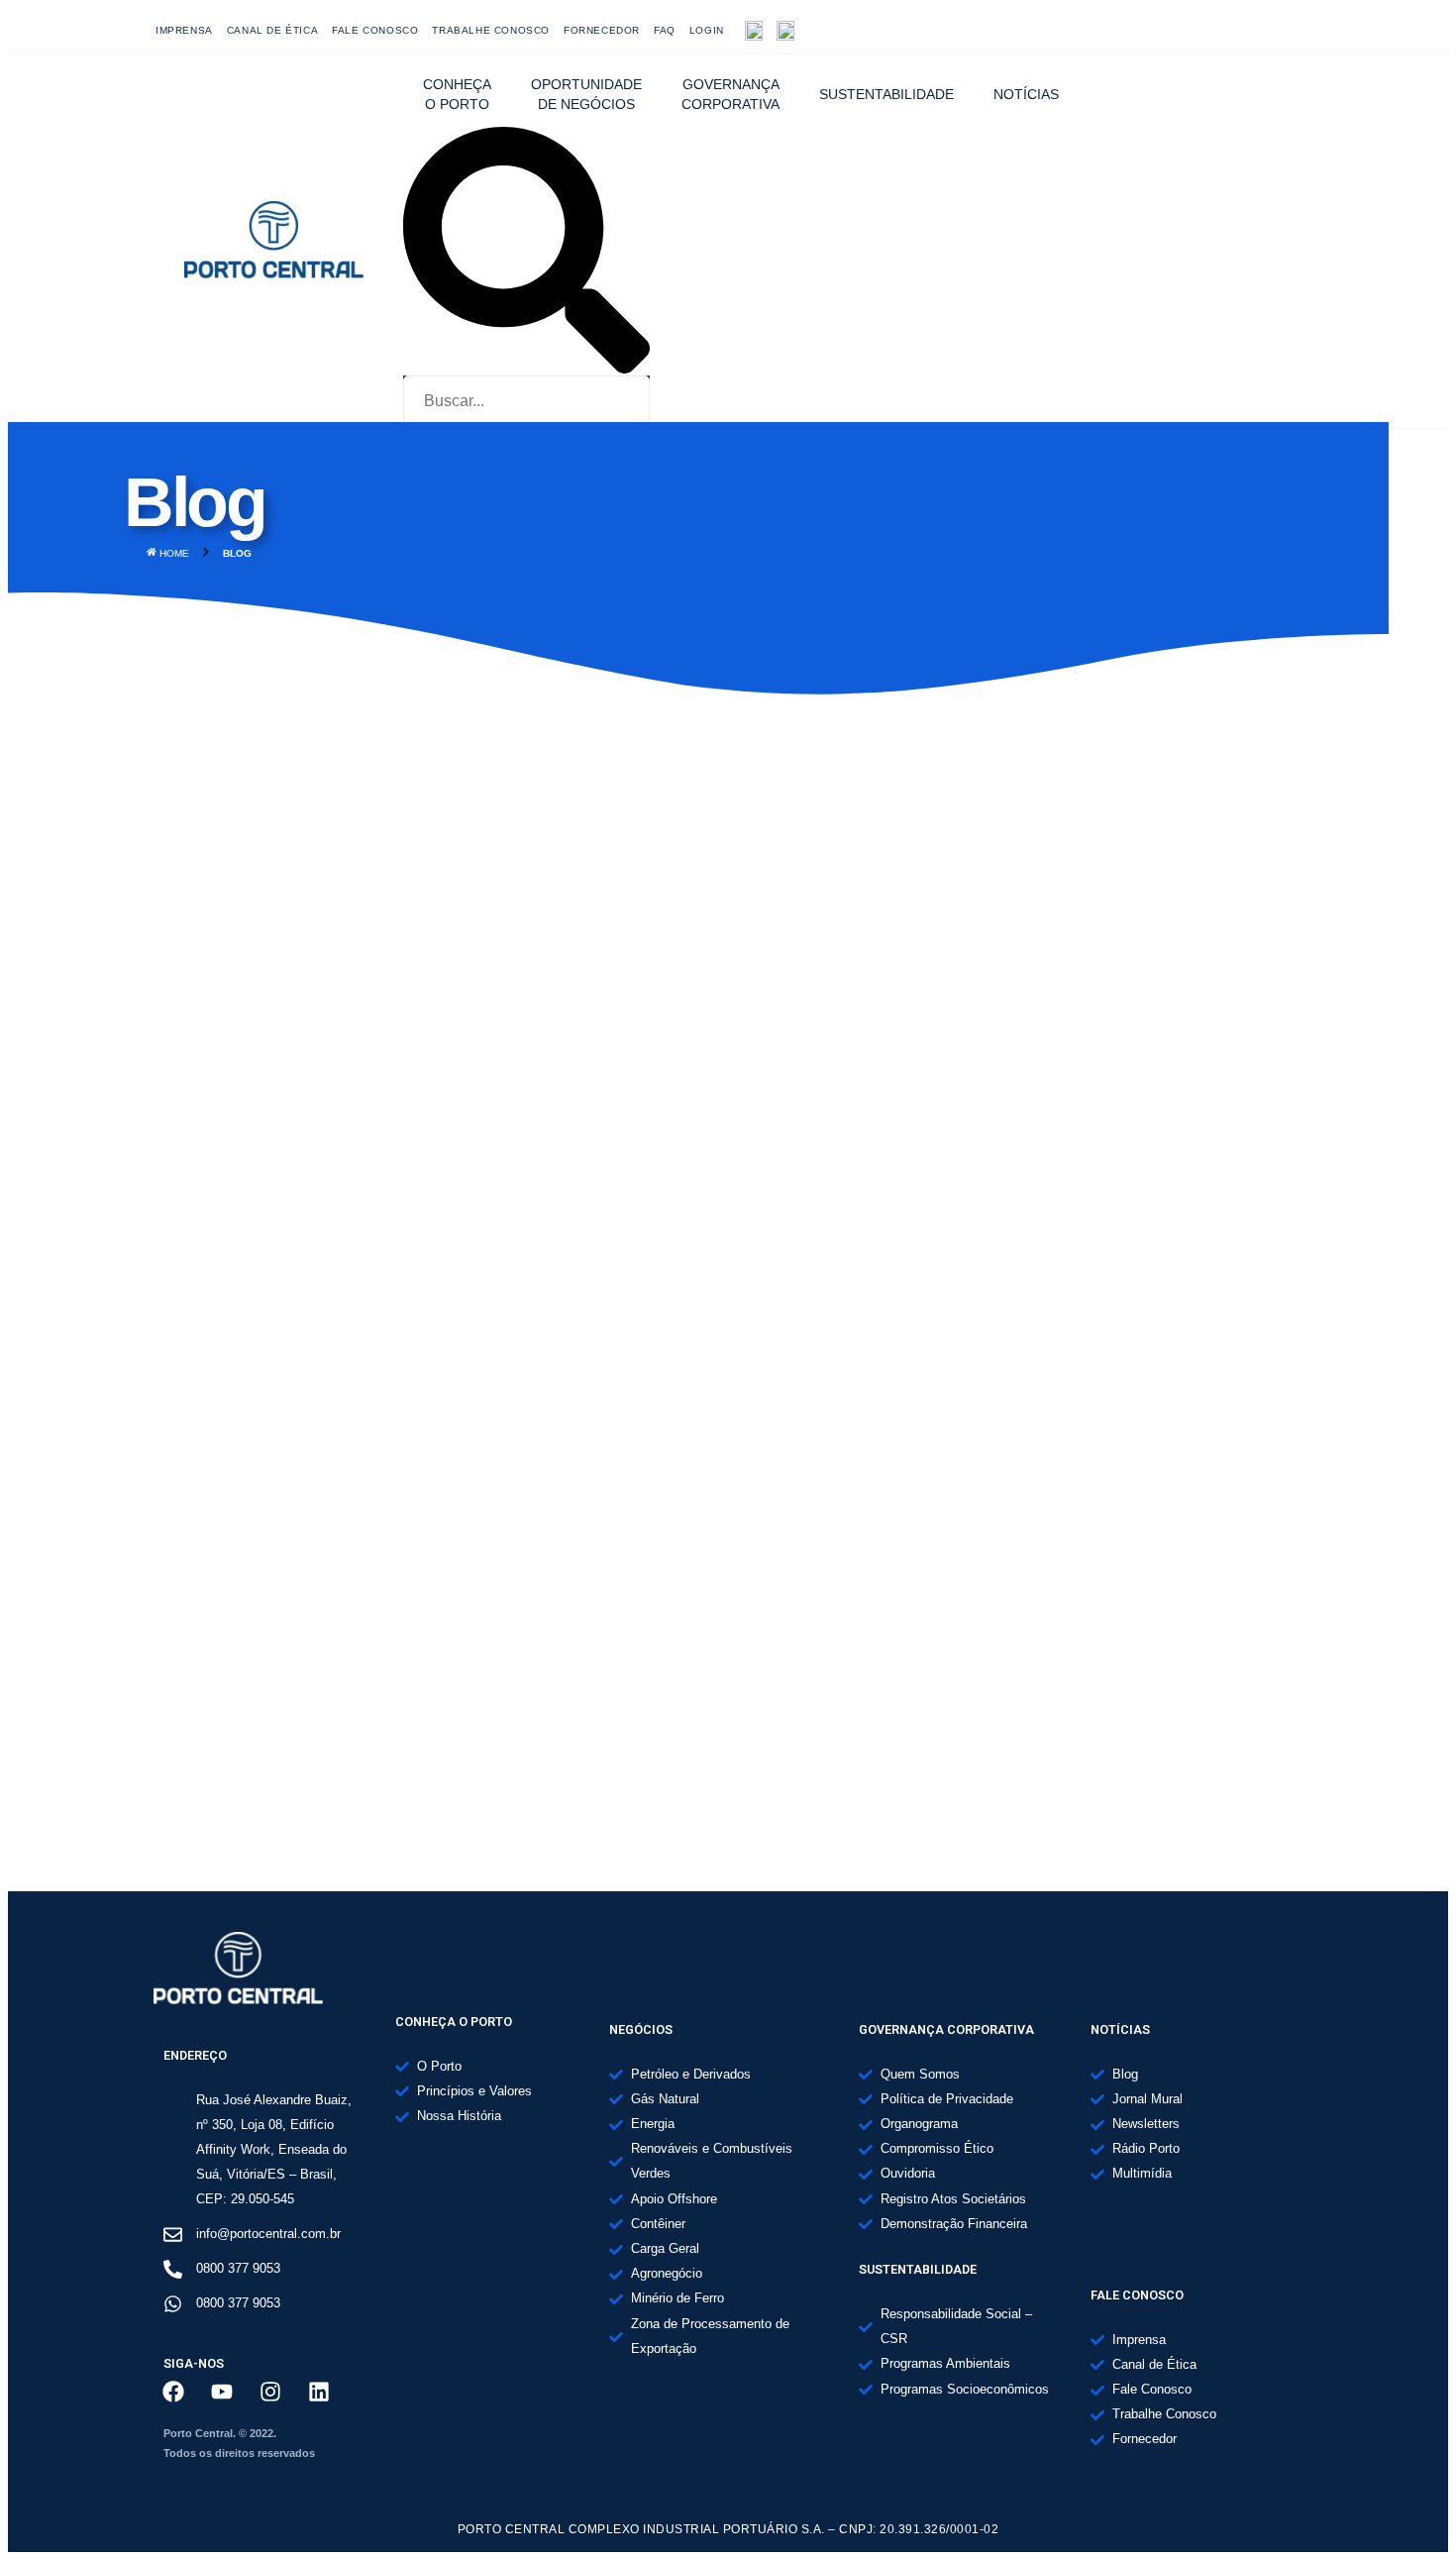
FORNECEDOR (602, 30)
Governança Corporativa (730, 94)
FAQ (665, 30)
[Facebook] (1157, 31)
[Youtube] (1200, 31)
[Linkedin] (319, 2392)
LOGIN (707, 30)
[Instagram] (1244, 31)
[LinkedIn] (1288, 31)
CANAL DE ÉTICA (272, 30)
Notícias (1026, 94)
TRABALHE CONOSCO (491, 30)
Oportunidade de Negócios (586, 94)
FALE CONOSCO (375, 30)
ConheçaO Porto (457, 94)
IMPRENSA (184, 30)
